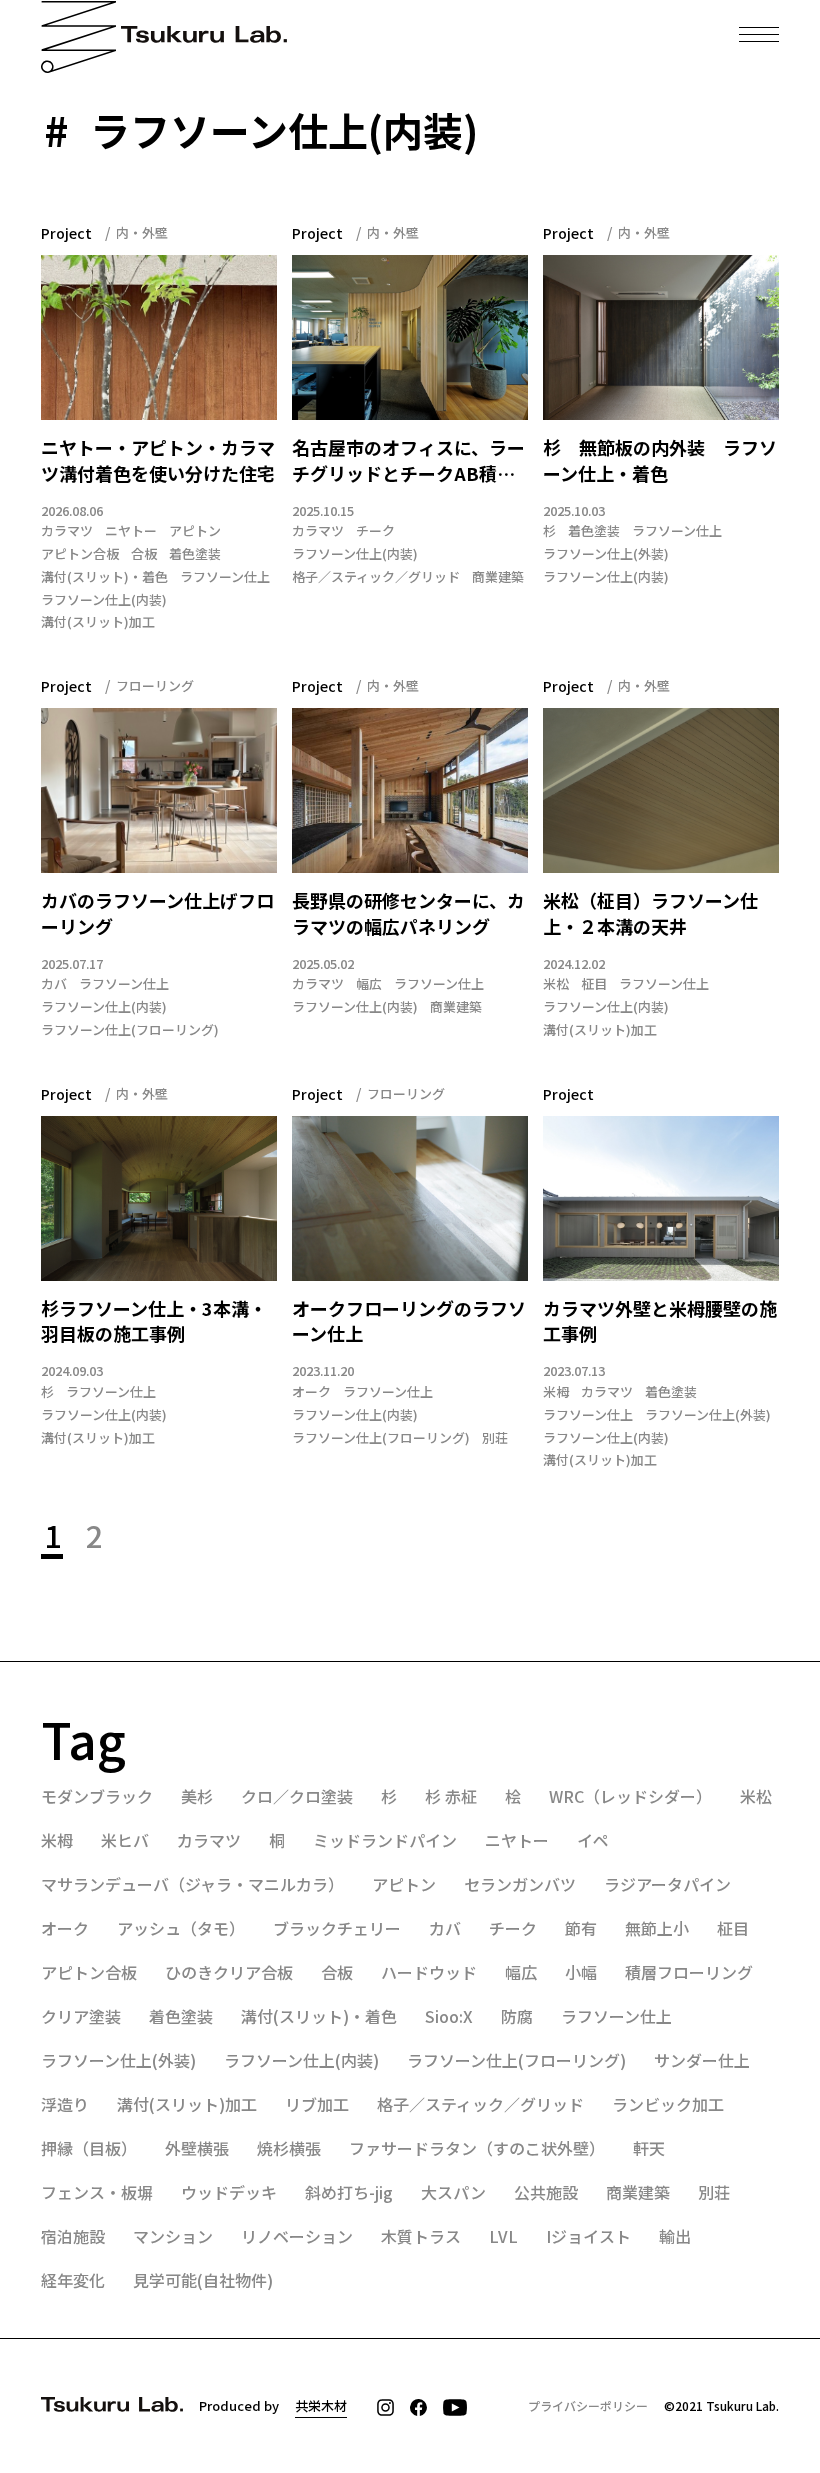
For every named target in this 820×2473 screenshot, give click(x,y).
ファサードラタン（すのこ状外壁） (477, 2148)
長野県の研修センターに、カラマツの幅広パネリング (408, 913)
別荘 (495, 1438)
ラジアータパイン (667, 1884)
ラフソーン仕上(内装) (104, 600)
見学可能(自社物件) (203, 2280)
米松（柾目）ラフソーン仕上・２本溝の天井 (650, 913)
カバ (54, 984)
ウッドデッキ (229, 2192)
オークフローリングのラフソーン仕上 (409, 1321)
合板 (144, 554)
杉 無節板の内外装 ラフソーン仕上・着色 (660, 460)
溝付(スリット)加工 (98, 622)
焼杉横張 (289, 2148)
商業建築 (498, 577)
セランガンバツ (520, 1884)
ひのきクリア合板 (229, 1972)
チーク (375, 531)
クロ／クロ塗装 (297, 1796)
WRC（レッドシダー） (630, 1796)
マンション (173, 2236)
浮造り (65, 2104)
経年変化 (73, 2280)
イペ (593, 1840)
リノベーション (297, 2236)
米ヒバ (125, 1840)
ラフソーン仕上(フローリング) (130, 1030)
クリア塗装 (81, 2016)
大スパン (453, 2192)
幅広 (369, 984)
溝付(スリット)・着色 (104, 577)
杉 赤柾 (451, 1796)
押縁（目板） (89, 2148)
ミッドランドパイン (385, 1840)
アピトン (195, 531)
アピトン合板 (80, 554)
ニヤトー (131, 531)
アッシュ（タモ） (181, 1928)
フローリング (155, 685)
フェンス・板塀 (97, 2192)
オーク (311, 1392)
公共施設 (546, 2192)
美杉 (197, 1796)
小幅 (581, 1972)
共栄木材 (321, 2405)
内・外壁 (142, 232)
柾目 (594, 984)
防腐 (517, 2016)
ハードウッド (429, 1972)
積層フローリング (689, 1972)
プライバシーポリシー (588, 2405)
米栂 (556, 1392)
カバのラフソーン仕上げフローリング (157, 913)
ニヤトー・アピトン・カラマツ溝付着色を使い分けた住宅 (158, 460)
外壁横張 (197, 2148)
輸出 (675, 2236)
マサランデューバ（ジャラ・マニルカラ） (192, 1884)
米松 (556, 984)
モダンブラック (97, 1796)
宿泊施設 (73, 2236)
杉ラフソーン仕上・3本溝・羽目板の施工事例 (154, 1321)
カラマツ (67, 531)
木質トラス (421, 2236)
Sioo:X (449, 2016)
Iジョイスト (588, 2236)
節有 (581, 1928)
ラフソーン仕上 (225, 577)
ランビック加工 (668, 2104)
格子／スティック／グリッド (376, 577)
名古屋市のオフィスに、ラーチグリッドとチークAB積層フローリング (408, 461)
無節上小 (657, 1928)
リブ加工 (317, 2104)
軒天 (649, 2148)
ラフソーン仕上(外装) (606, 554)
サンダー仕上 (702, 2060)
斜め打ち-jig (349, 2192)
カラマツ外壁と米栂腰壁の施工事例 (660, 1321)
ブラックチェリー (337, 1928)
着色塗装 (195, 554)
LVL (503, 2236)
